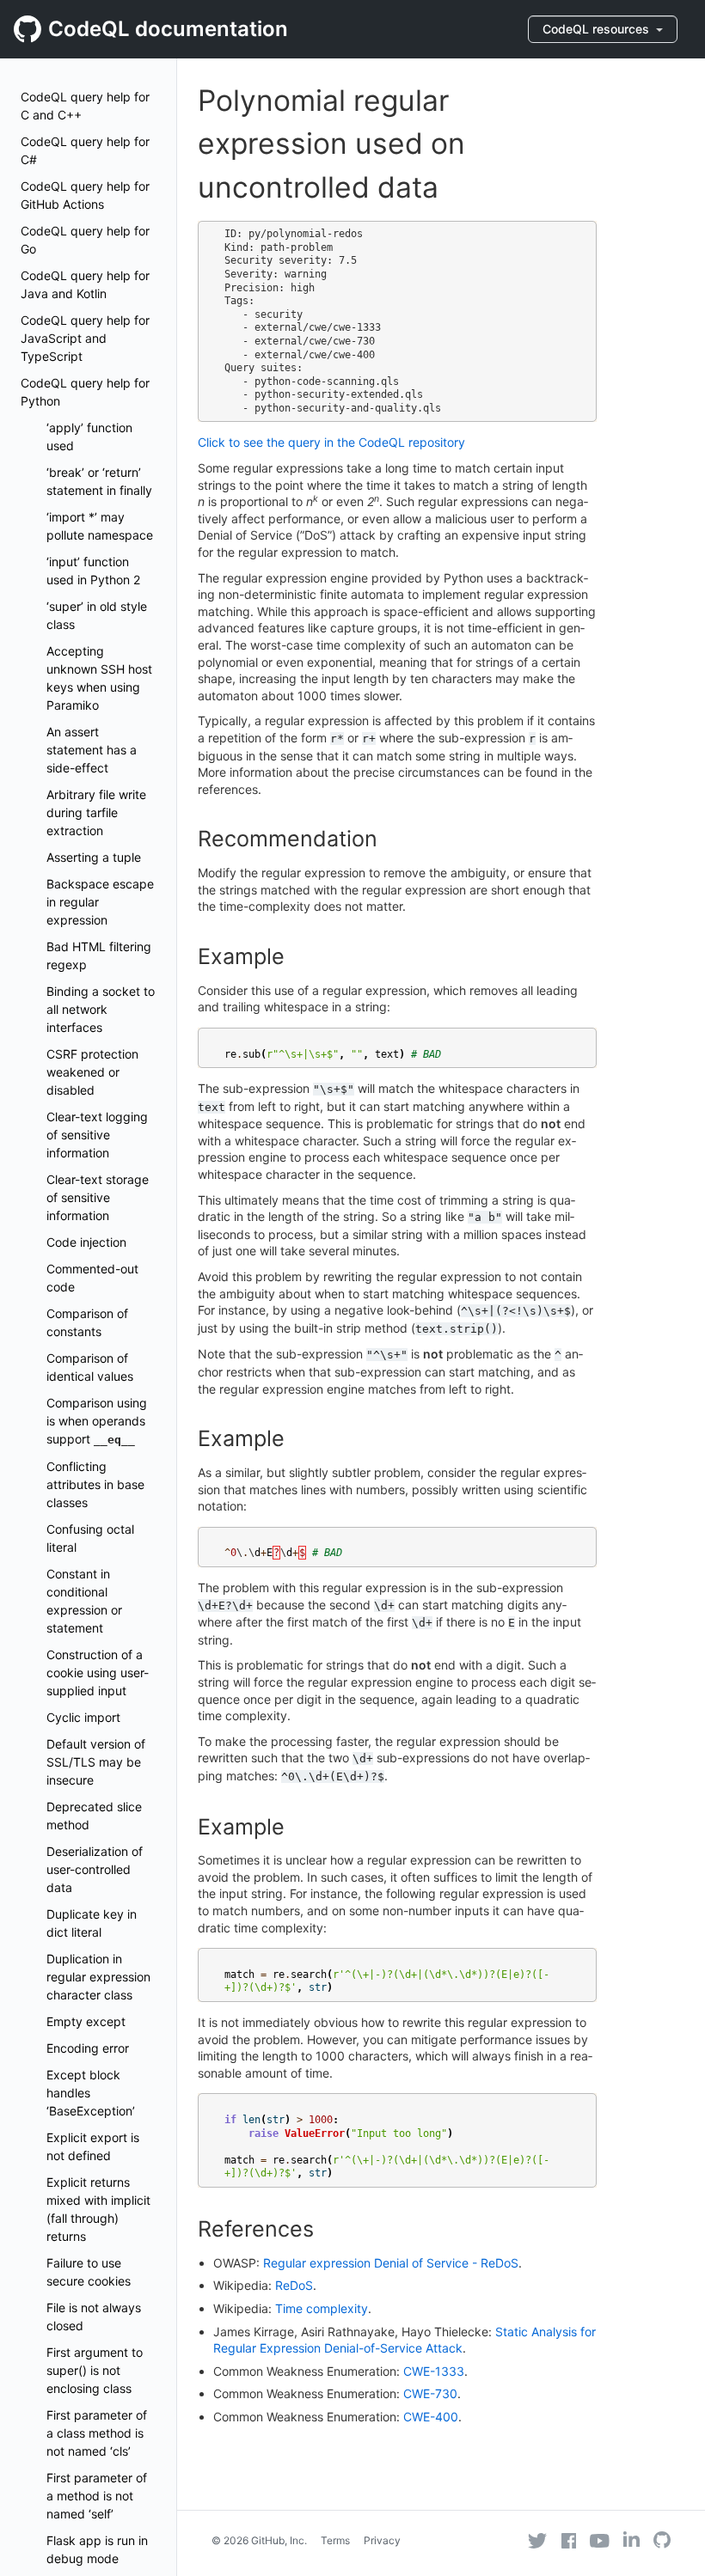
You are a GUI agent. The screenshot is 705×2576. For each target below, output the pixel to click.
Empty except (86, 2021)
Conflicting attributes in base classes (95, 1484)
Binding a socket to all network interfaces (101, 1009)
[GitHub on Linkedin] (631, 2539)
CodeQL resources (598, 29)
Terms (335, 2540)
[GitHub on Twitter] (537, 2541)
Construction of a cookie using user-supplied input (98, 1673)
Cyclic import (83, 1717)
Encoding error (88, 2048)
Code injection (86, 1242)
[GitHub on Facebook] (569, 2541)
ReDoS (294, 2285)
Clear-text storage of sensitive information (98, 1197)
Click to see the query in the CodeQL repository (331, 442)
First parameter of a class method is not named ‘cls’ (97, 2433)
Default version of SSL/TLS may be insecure (96, 1762)
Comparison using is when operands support (97, 1421)
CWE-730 (430, 2393)
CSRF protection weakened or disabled (92, 1072)
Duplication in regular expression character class (98, 1977)
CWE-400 (431, 2417)
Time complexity (322, 2308)
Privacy (382, 2540)
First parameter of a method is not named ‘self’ (97, 2496)
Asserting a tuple (94, 857)
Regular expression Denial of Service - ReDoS (391, 2263)
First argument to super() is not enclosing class (95, 2370)
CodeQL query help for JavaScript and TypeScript (85, 338)
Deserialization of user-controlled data (95, 1869)
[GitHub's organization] (662, 2542)
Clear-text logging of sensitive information (97, 1135)
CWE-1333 (434, 2371)
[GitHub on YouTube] (600, 2541)
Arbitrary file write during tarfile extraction (96, 812)
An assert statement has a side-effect (92, 750)
